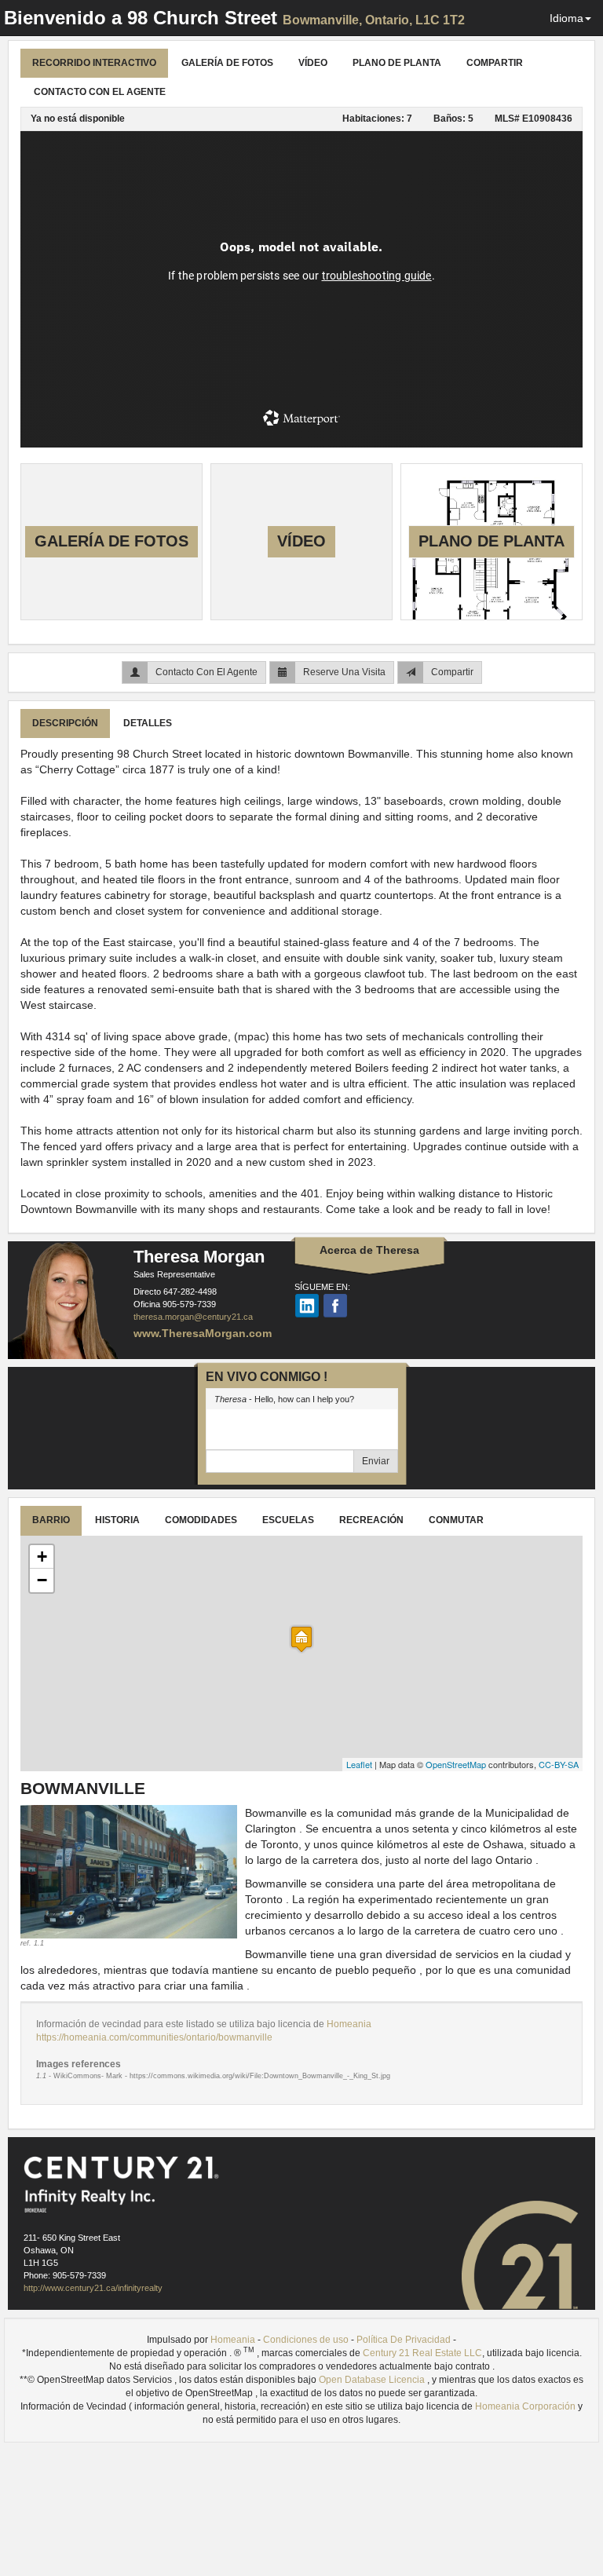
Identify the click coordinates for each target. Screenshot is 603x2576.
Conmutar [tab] (456, 1520)
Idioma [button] (566, 18)
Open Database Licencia (373, 2380)
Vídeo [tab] (313, 63)
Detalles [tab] (148, 723)
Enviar (376, 1461)
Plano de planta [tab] (397, 63)
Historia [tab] (117, 1520)
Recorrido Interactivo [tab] (94, 63)
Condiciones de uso (306, 2340)
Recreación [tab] (371, 1520)
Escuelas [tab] (288, 1520)
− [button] (42, 1580)
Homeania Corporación (525, 2406)
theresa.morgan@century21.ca (193, 1317)
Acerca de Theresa (369, 1250)
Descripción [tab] (65, 723)
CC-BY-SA (559, 1764)
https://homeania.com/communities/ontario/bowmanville (154, 2037)
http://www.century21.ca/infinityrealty (93, 2288)
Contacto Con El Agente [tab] (100, 92)
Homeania (349, 2024)
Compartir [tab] (495, 63)
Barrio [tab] (51, 1520)
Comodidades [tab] (201, 1520)
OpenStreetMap (456, 1764)
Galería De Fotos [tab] (227, 63)
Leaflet (359, 1764)
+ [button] (42, 1557)
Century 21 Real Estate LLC (422, 2353)
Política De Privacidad (404, 2340)
